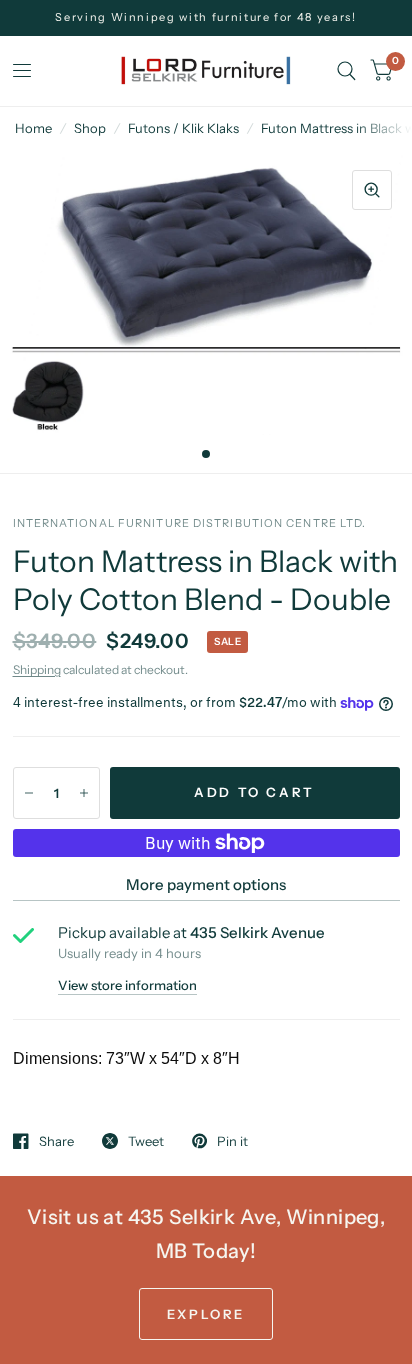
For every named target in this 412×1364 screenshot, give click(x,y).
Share (56, 1141)
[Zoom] (372, 190)
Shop (90, 128)
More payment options (206, 884)
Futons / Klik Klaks (183, 128)
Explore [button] (206, 1314)
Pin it (232, 1141)
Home (33, 128)
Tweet (146, 1141)
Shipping (37, 669)
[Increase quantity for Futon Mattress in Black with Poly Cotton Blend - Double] (84, 793)
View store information (127, 985)
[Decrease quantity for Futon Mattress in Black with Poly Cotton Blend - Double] (29, 793)
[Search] (346, 71)
